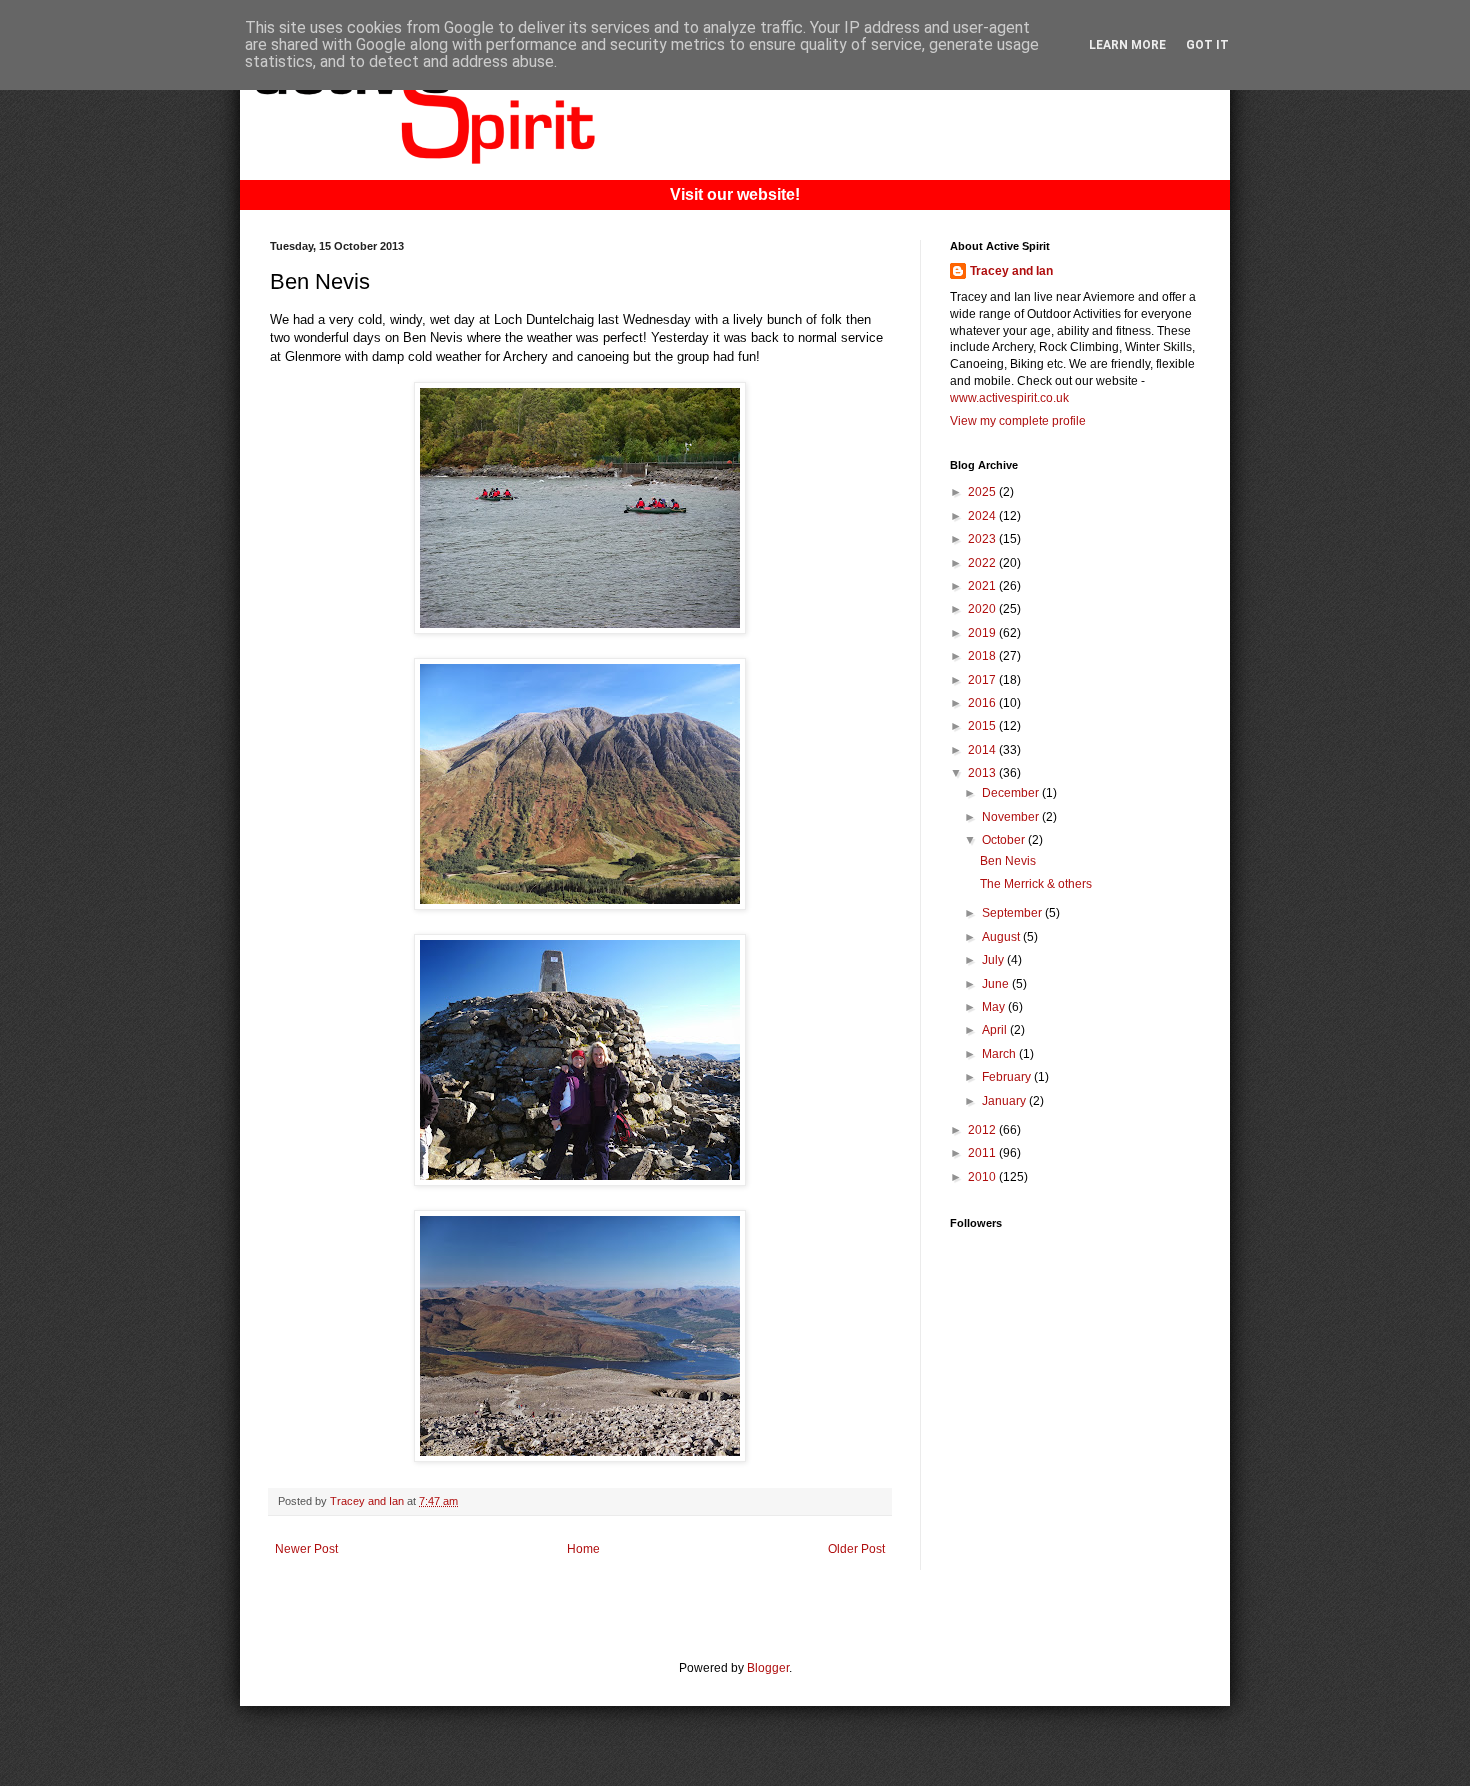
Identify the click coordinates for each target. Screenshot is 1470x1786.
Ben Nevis (1008, 861)
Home (583, 1549)
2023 (983, 539)
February (1008, 1077)
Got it (1207, 45)
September (1013, 913)
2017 (983, 680)
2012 (983, 1130)
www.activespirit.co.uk (1009, 398)
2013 (983, 773)
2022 (983, 563)
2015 (983, 726)
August (1002, 937)
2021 (983, 586)
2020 (983, 609)
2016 (983, 703)
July (994, 960)
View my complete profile (1018, 421)
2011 (983, 1153)
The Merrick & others (1036, 884)
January (1005, 1101)
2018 (983, 656)
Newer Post (306, 1549)
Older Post (856, 1549)
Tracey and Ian (1011, 271)
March (1000, 1054)
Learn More (1127, 45)
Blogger (768, 1668)
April (996, 1030)
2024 (983, 516)
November (1012, 817)
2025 (983, 492)
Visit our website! (735, 194)
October (1005, 840)
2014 (983, 750)
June (997, 984)
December (1012, 793)
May (995, 1007)
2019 (983, 633)
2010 (983, 1177)
